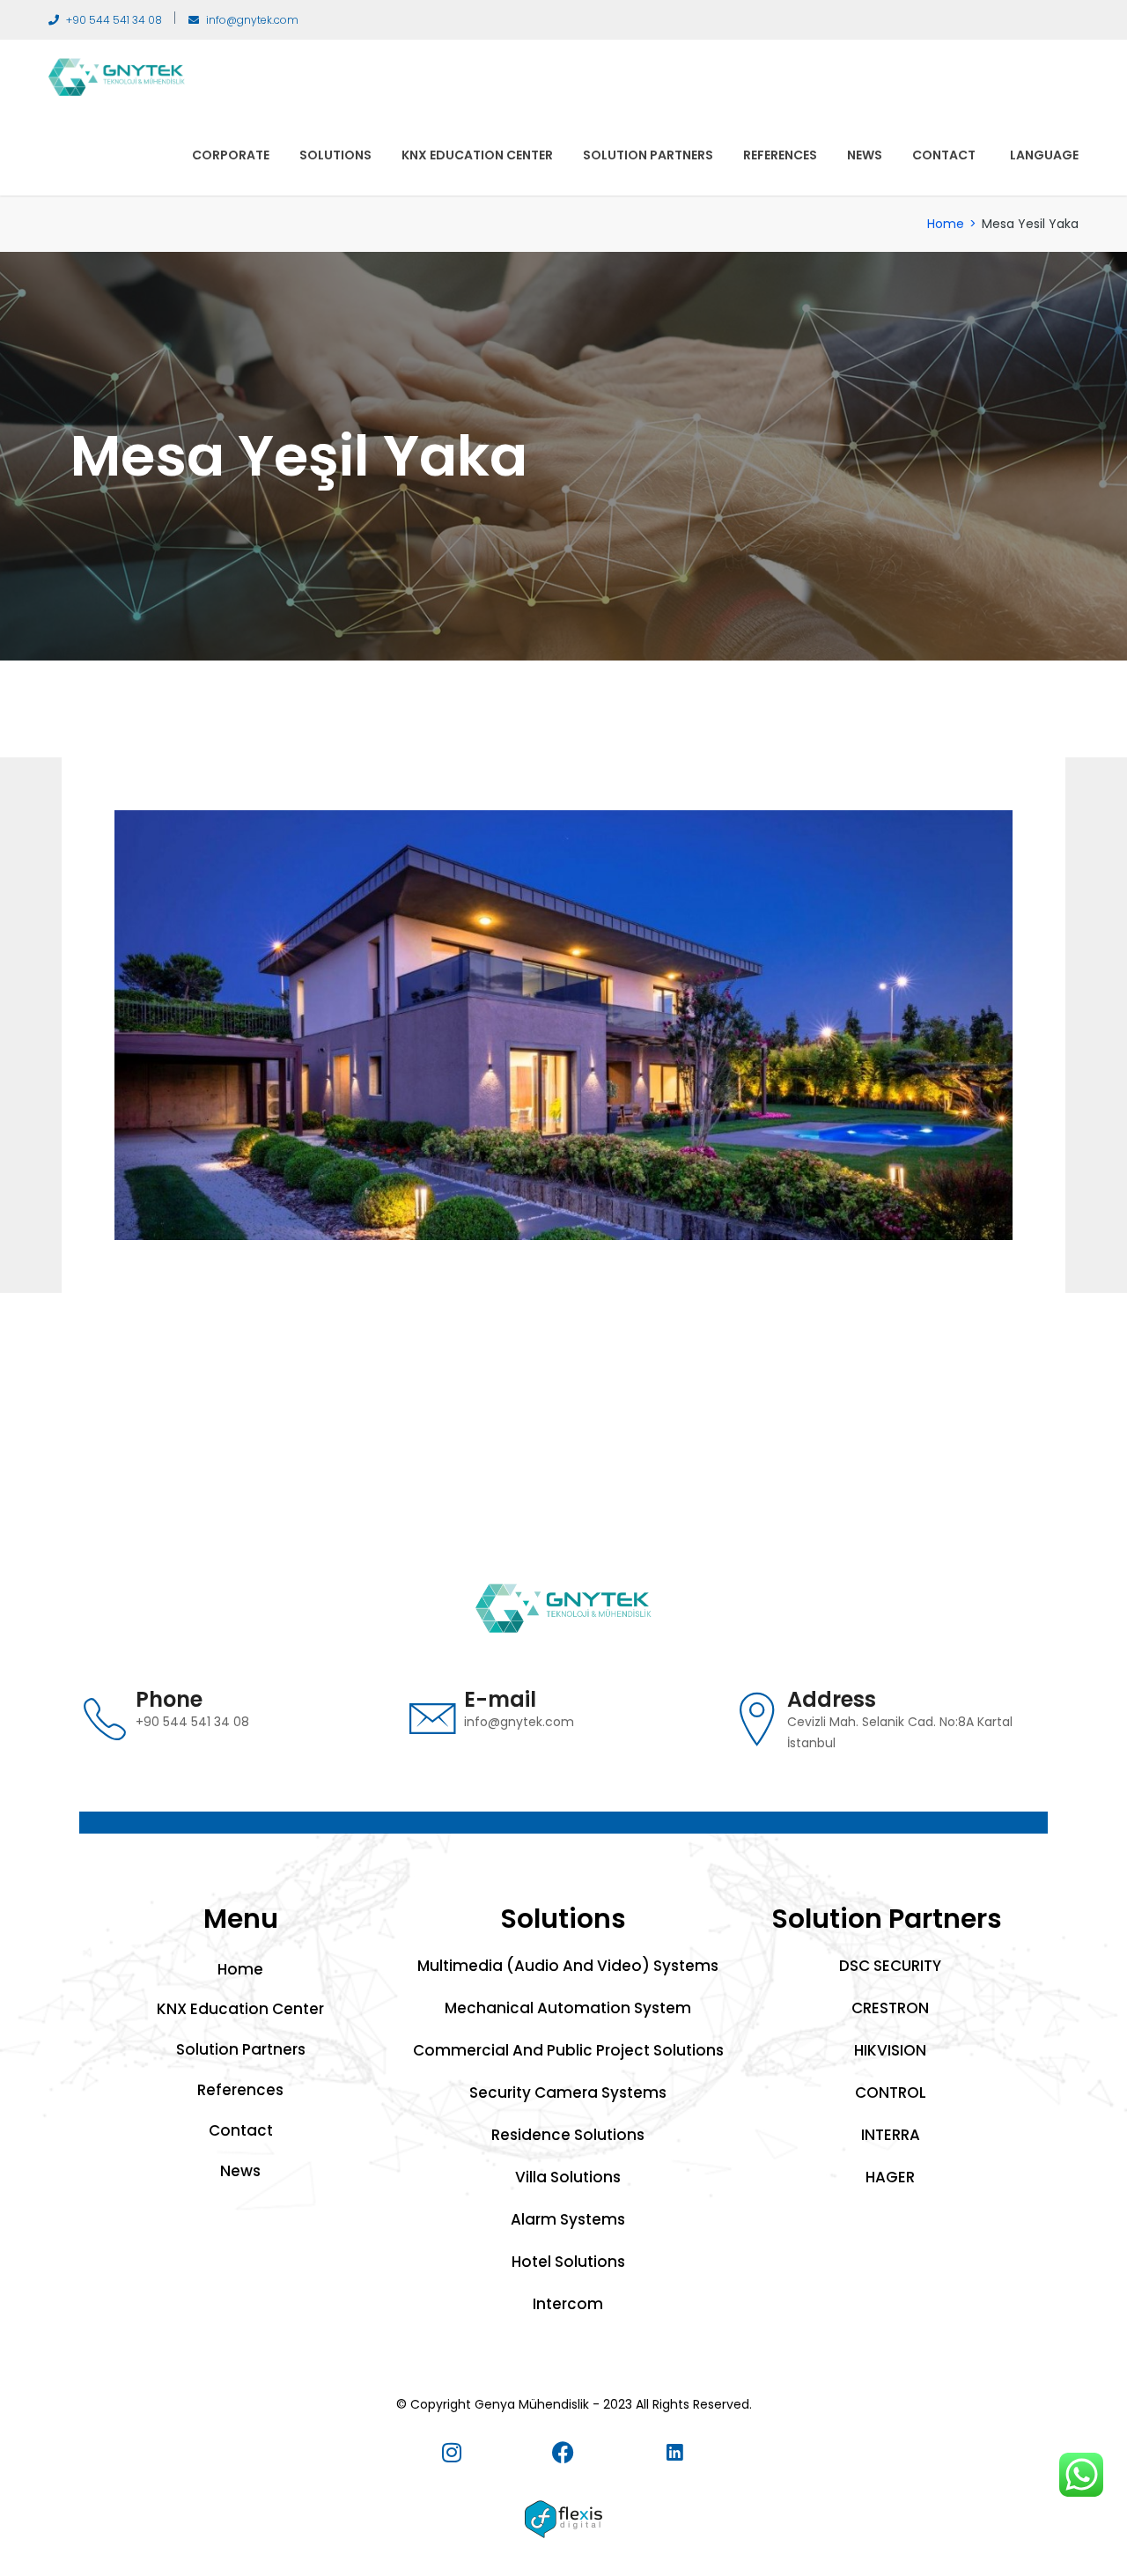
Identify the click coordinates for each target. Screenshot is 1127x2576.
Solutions (335, 155)
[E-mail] (433, 1719)
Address (832, 1699)
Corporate (231, 155)
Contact (944, 155)
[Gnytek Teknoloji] (117, 76)
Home (946, 224)
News (865, 155)
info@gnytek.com (252, 20)
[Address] (756, 1719)
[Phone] (105, 1719)
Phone (169, 1699)
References (780, 155)
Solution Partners (648, 155)
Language (1044, 155)
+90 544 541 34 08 (114, 20)
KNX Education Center (477, 155)
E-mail (500, 1699)
